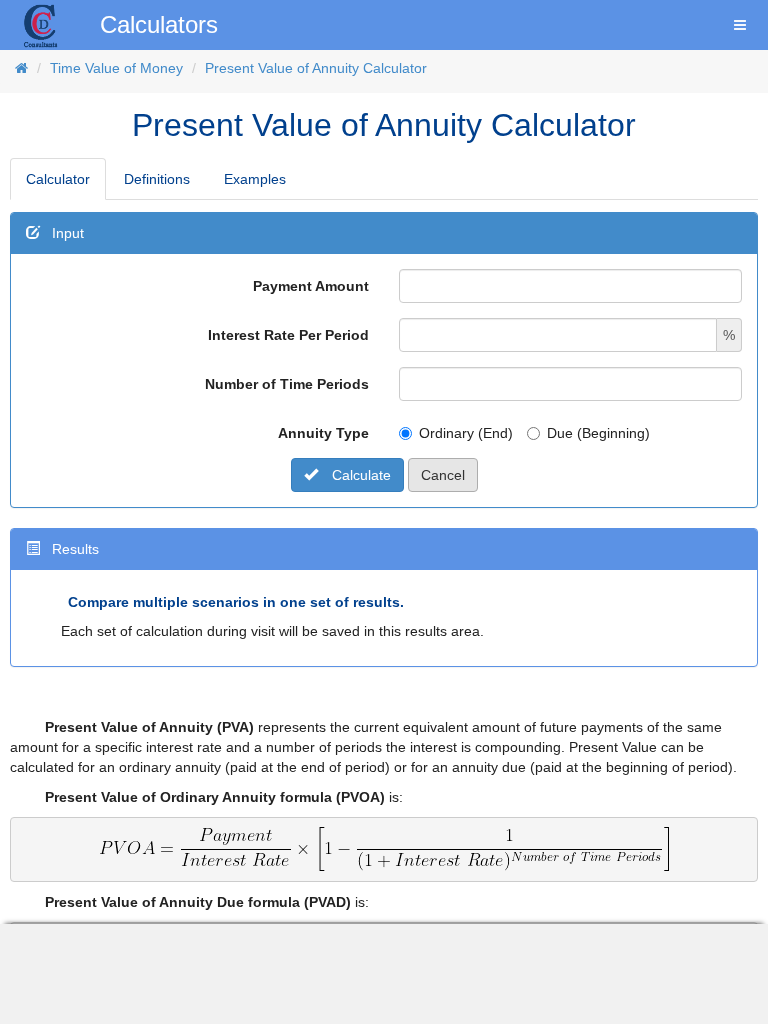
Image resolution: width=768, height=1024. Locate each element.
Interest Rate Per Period (288, 335)
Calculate (359, 475)
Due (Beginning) (598, 433)
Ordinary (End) (466, 433)
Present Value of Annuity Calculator (316, 68)
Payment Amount (311, 286)
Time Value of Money (116, 68)
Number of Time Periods (287, 384)
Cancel (443, 475)
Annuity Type (323, 433)
